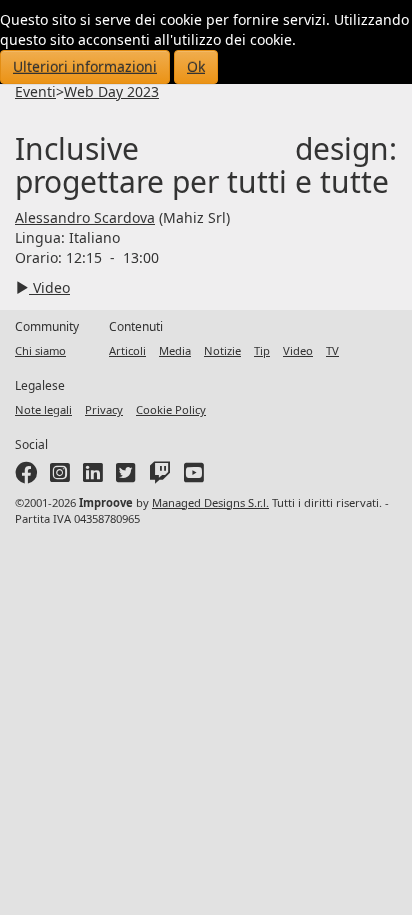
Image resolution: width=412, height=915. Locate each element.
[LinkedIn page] (93, 476)
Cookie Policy (171, 409)
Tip (262, 350)
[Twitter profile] (126, 476)
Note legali (43, 409)
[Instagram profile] (60, 476)
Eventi (35, 91)
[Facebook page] (26, 476)
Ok (196, 66)
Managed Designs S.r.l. (210, 502)
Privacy (104, 409)
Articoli (127, 350)
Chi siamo (40, 350)
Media (175, 350)
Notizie (222, 350)
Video (49, 287)
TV (332, 350)
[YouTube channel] (194, 476)
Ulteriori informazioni (85, 66)
